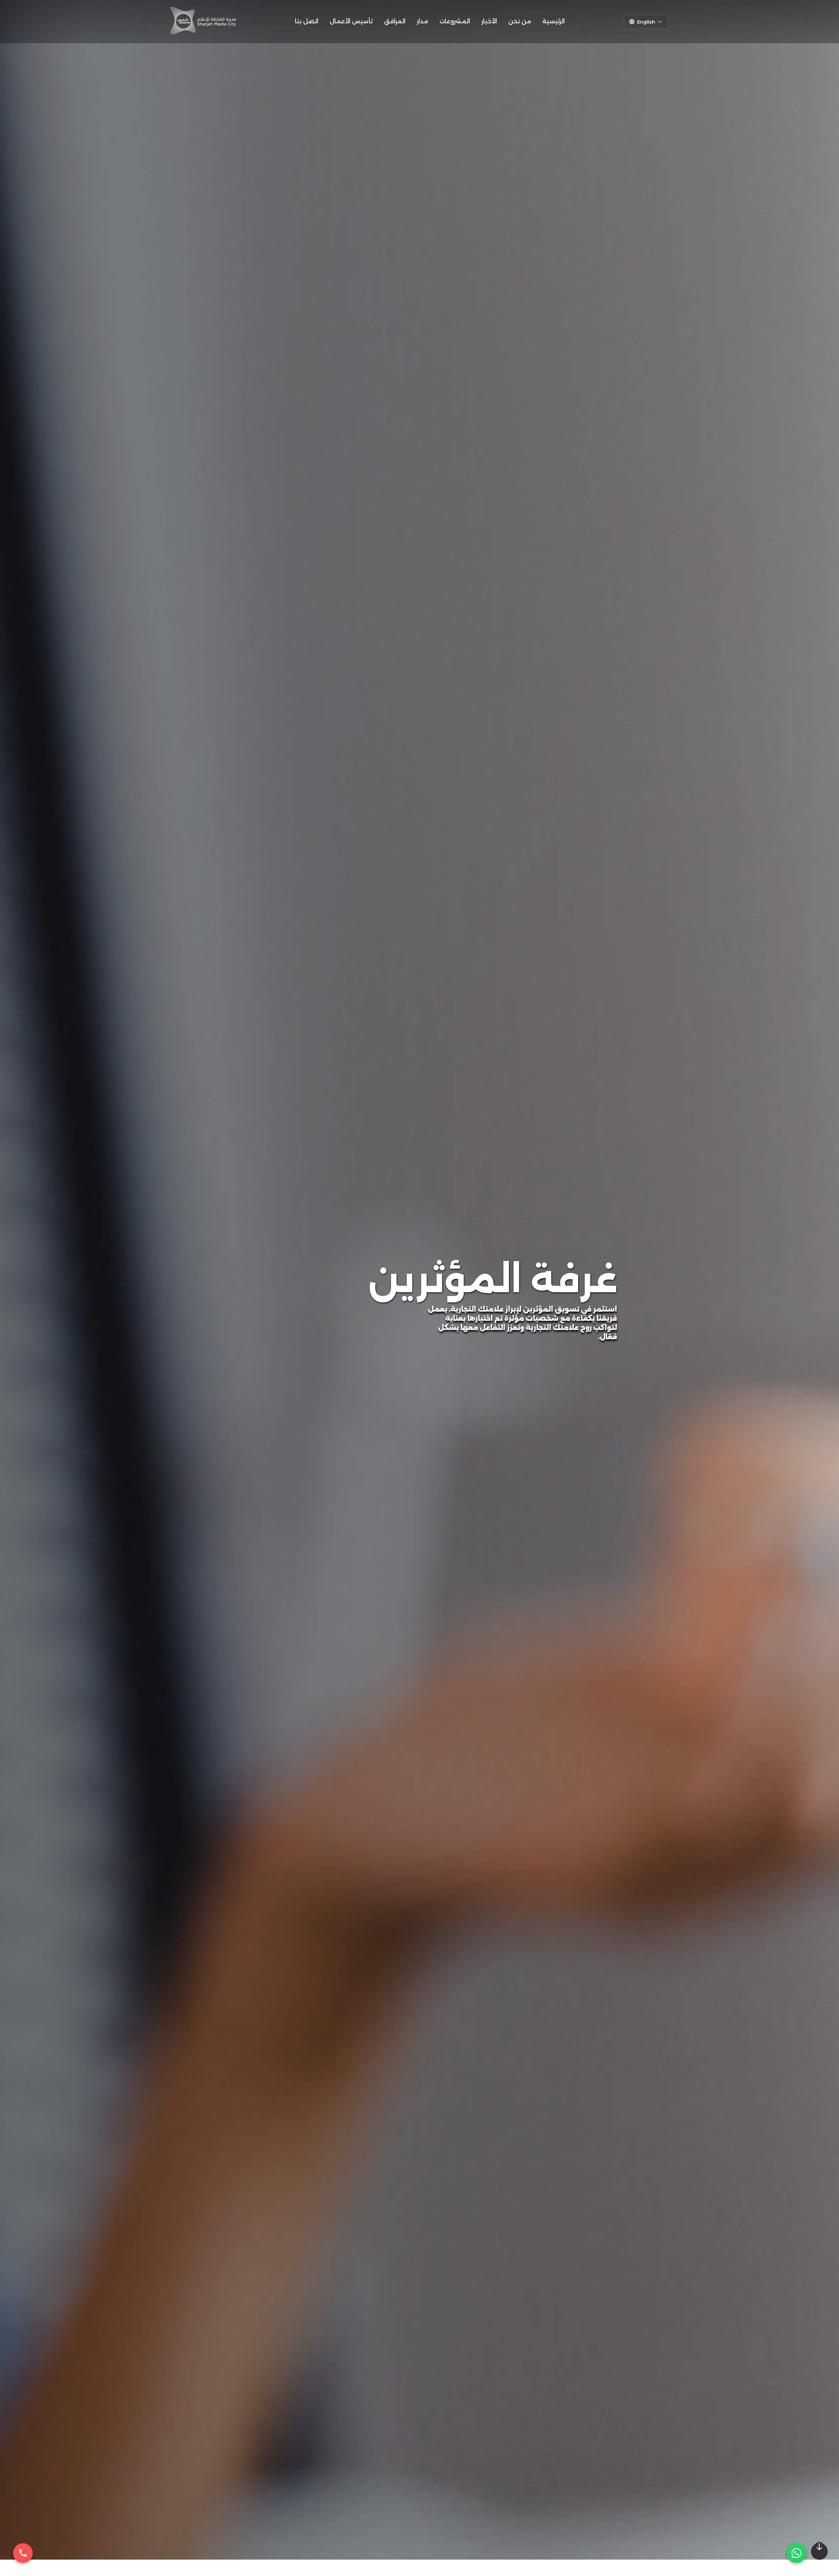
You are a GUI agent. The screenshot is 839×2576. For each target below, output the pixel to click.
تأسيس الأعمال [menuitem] (351, 21)
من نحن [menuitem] (520, 21)
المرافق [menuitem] (395, 21)
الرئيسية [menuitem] (554, 21)
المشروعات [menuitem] (455, 21)
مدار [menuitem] (422, 21)
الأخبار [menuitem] (489, 21)
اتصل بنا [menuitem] (307, 21)
